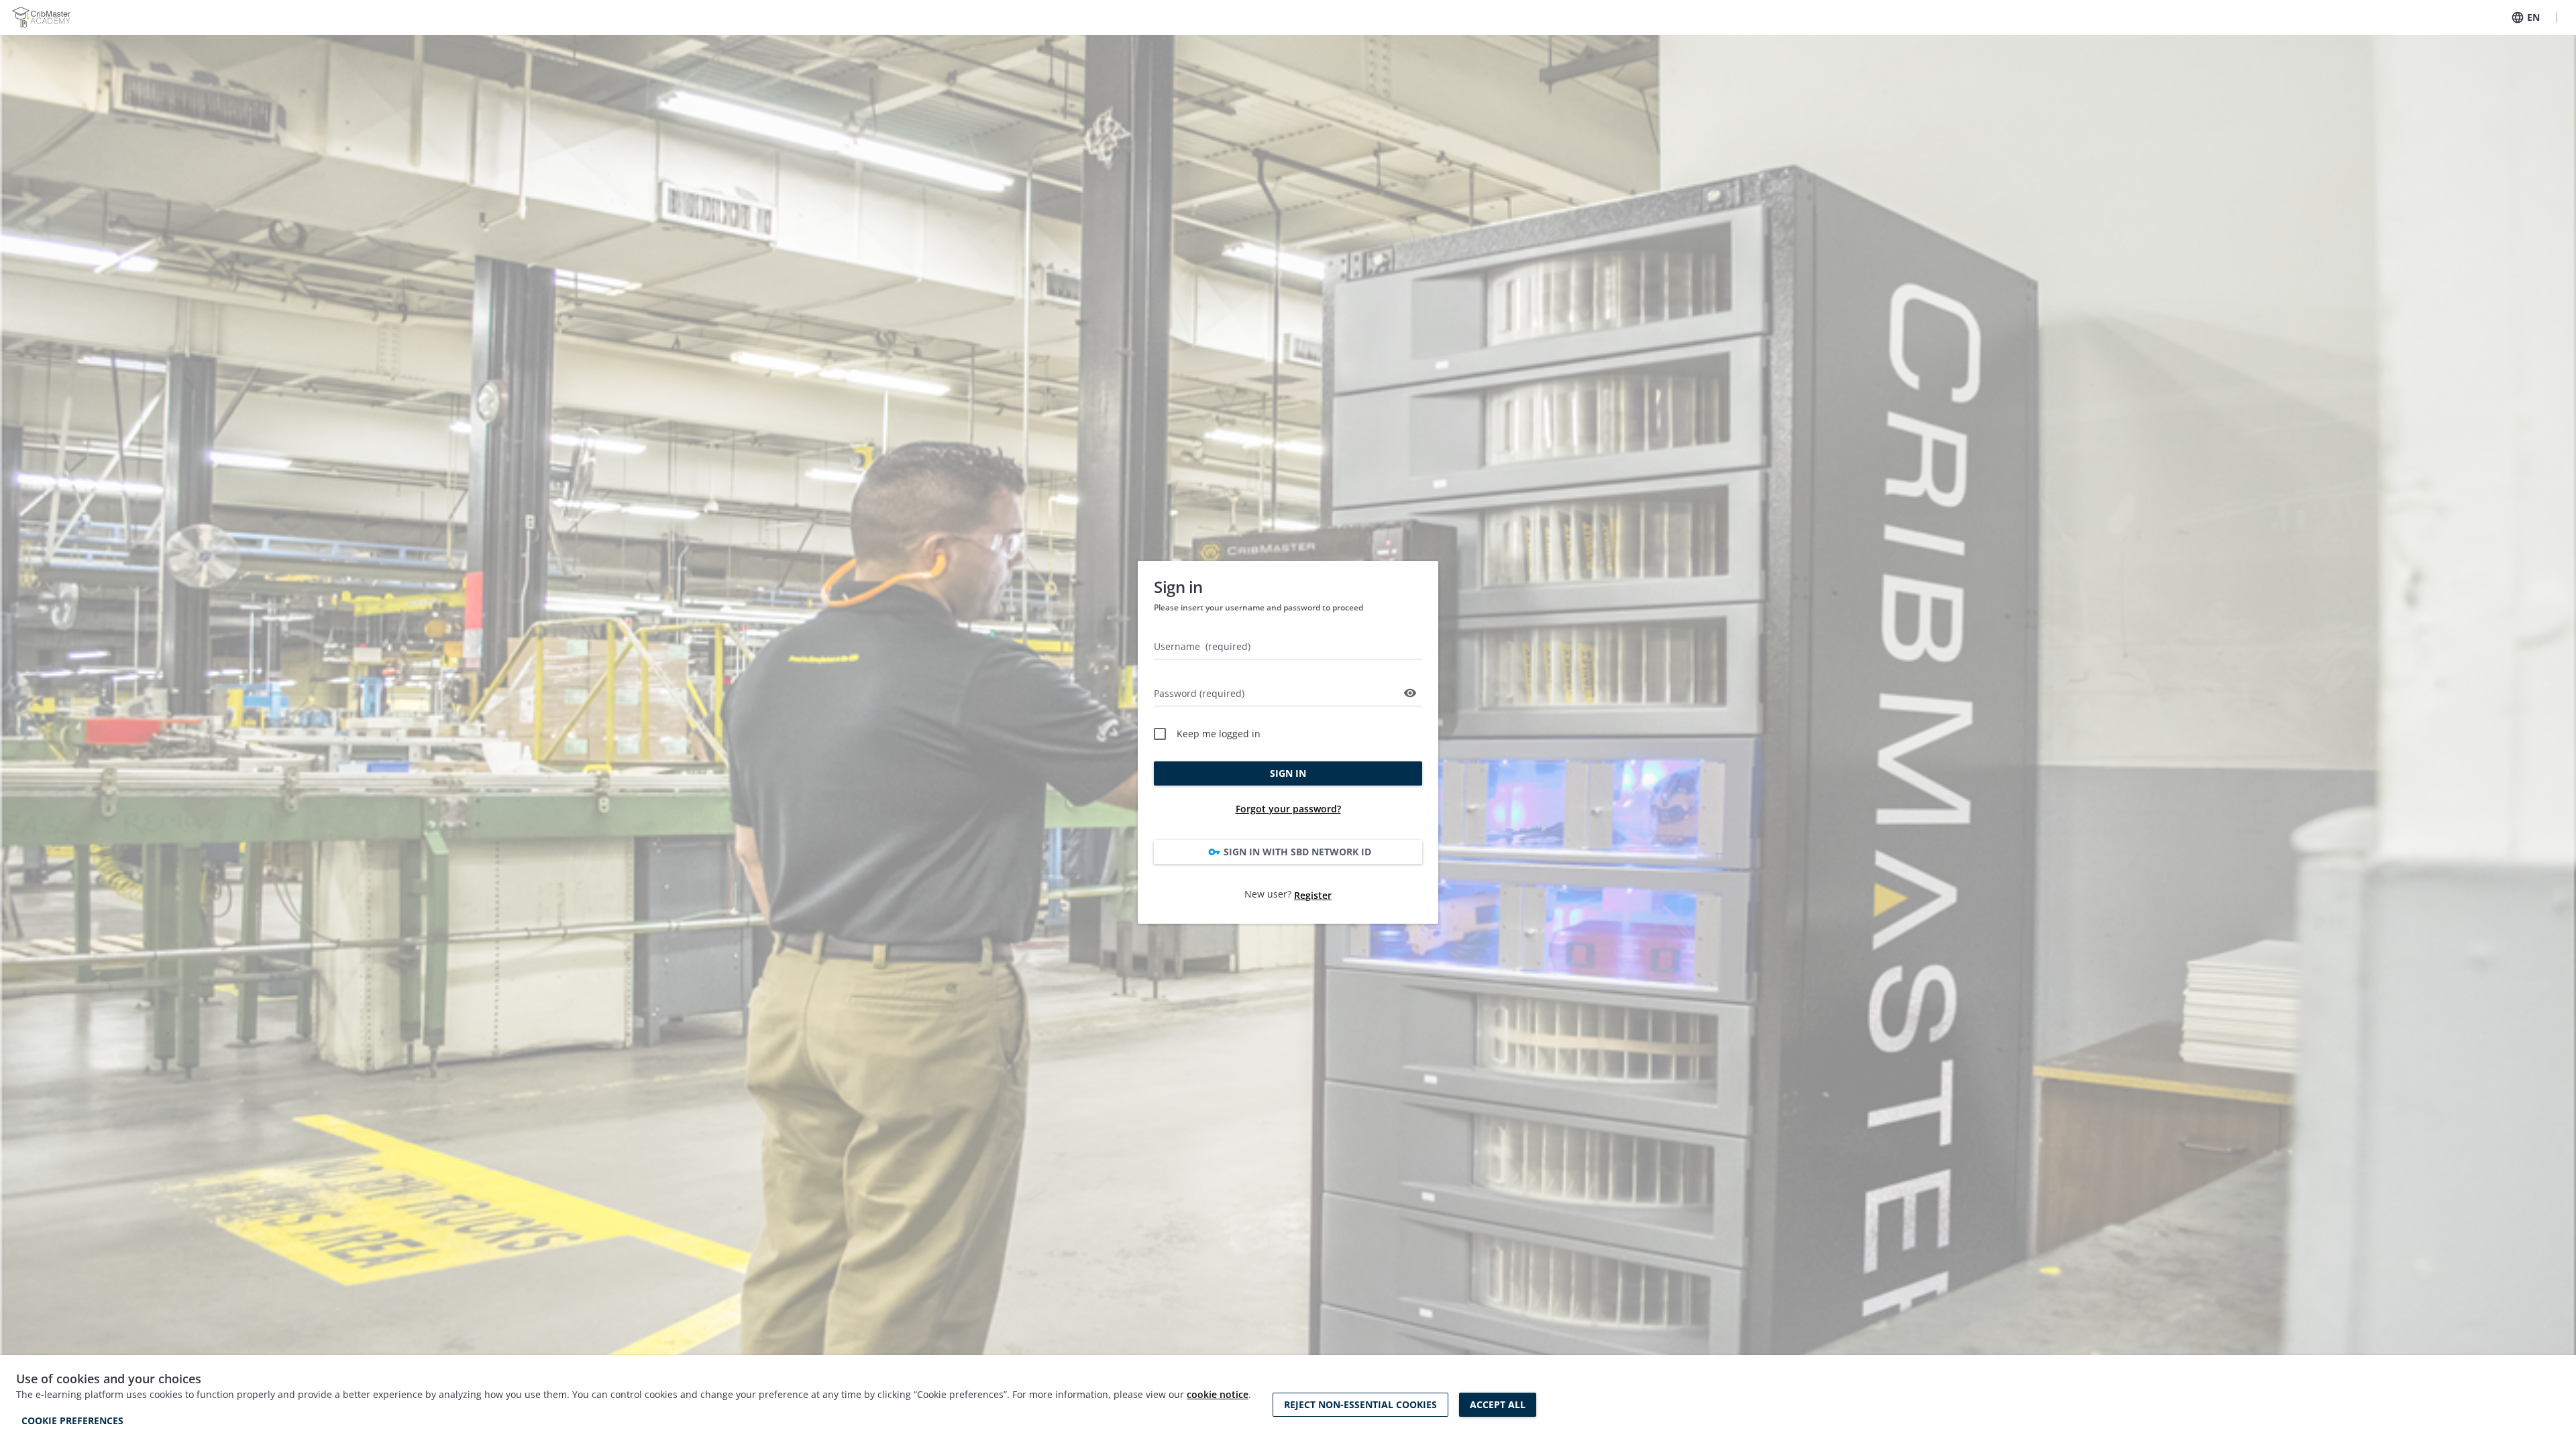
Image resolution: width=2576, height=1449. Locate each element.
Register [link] (1313, 895)
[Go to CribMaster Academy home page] (41, 17)
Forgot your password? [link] (1288, 809)
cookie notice (1218, 1394)
